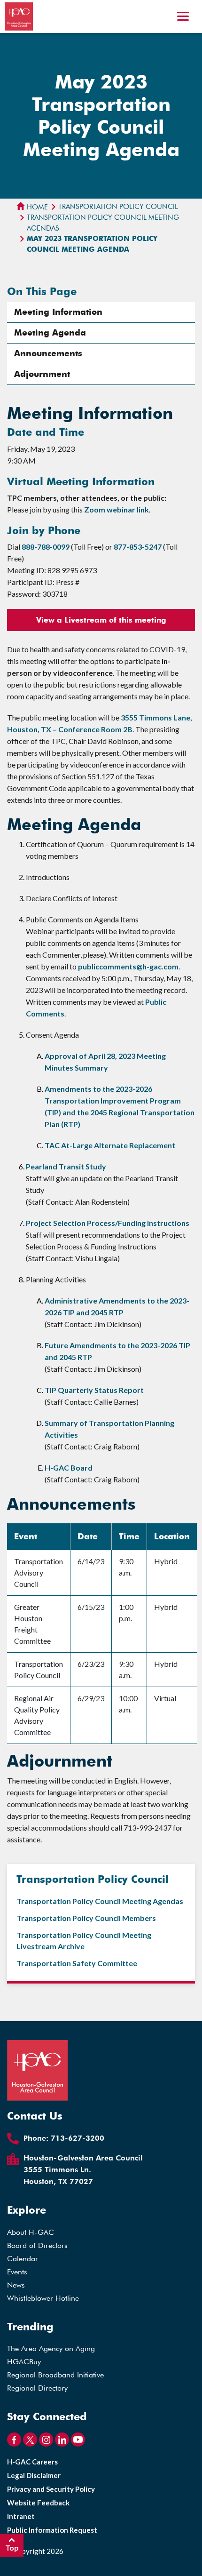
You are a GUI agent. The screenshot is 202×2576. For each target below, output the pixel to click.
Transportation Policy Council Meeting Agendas (103, 223)
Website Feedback (38, 2503)
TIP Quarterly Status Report (94, 1390)
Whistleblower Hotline (43, 2298)
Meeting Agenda (50, 333)
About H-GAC (31, 2232)
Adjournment (42, 374)
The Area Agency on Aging (51, 2348)
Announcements (48, 353)
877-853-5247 (138, 547)
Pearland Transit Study (66, 1166)
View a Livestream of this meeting (101, 620)
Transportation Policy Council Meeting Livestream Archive (84, 1940)
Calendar (23, 2259)
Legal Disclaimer (34, 2475)
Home (36, 207)
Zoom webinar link (117, 509)
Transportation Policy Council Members (86, 1918)
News (16, 2285)
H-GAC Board (69, 1468)
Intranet (21, 2516)
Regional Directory (37, 2388)
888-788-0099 (46, 547)
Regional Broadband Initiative (55, 2375)
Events (17, 2272)
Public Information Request (52, 2530)
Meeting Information (58, 312)
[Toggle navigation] (183, 17)
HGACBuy (24, 2362)
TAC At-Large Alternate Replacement (110, 1145)
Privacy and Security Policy (51, 2489)
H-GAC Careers (32, 2462)
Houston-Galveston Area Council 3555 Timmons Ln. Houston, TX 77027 (83, 2170)
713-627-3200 (78, 2138)
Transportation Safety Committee (77, 1963)
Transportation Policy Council (118, 207)
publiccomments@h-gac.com (128, 966)
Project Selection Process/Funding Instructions (108, 1223)
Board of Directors (37, 2245)
